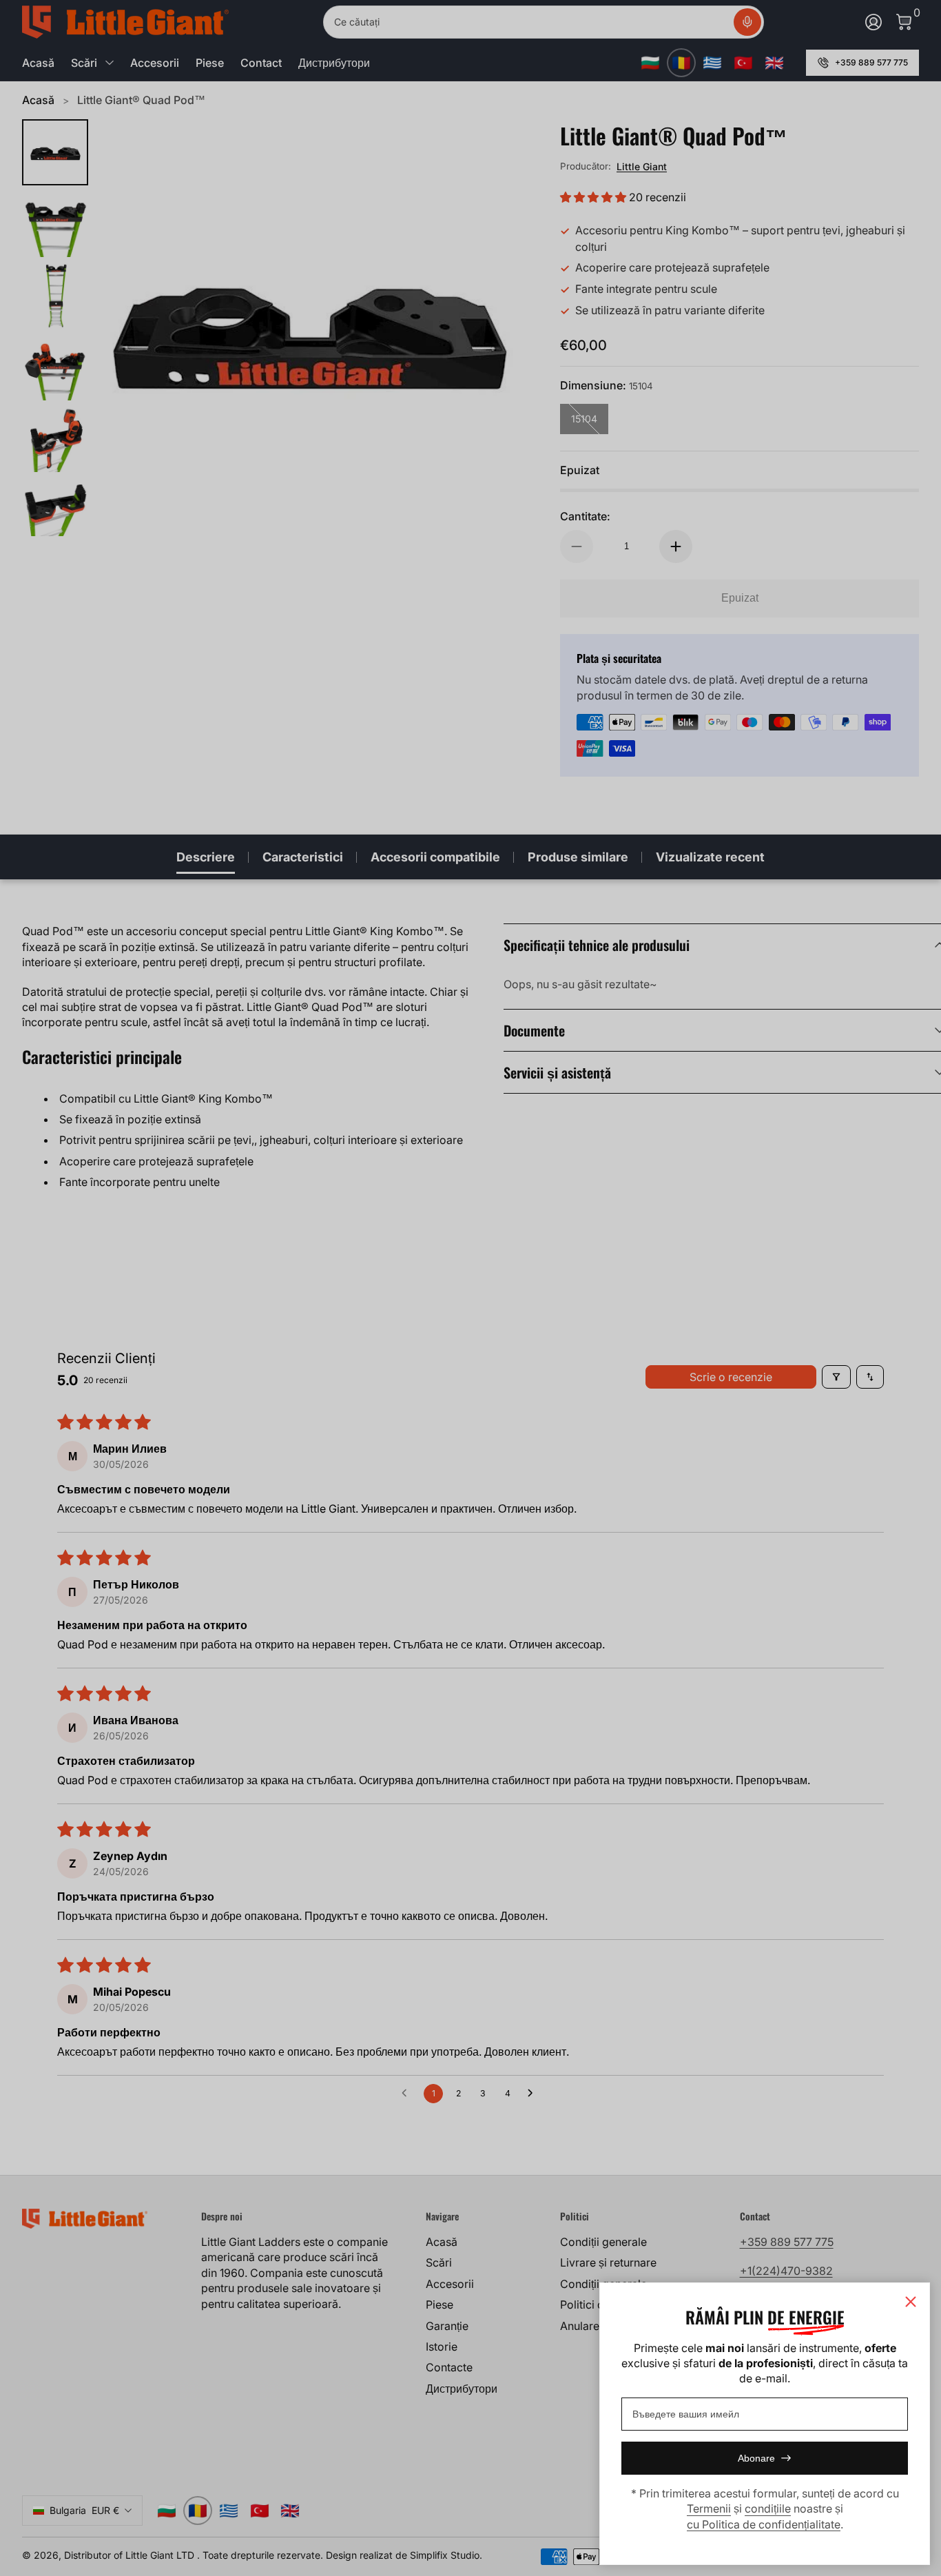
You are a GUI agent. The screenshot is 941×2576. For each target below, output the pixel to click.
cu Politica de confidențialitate (764, 2524)
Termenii (709, 2508)
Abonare (756, 2458)
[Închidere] (911, 2302)
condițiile (768, 2508)
